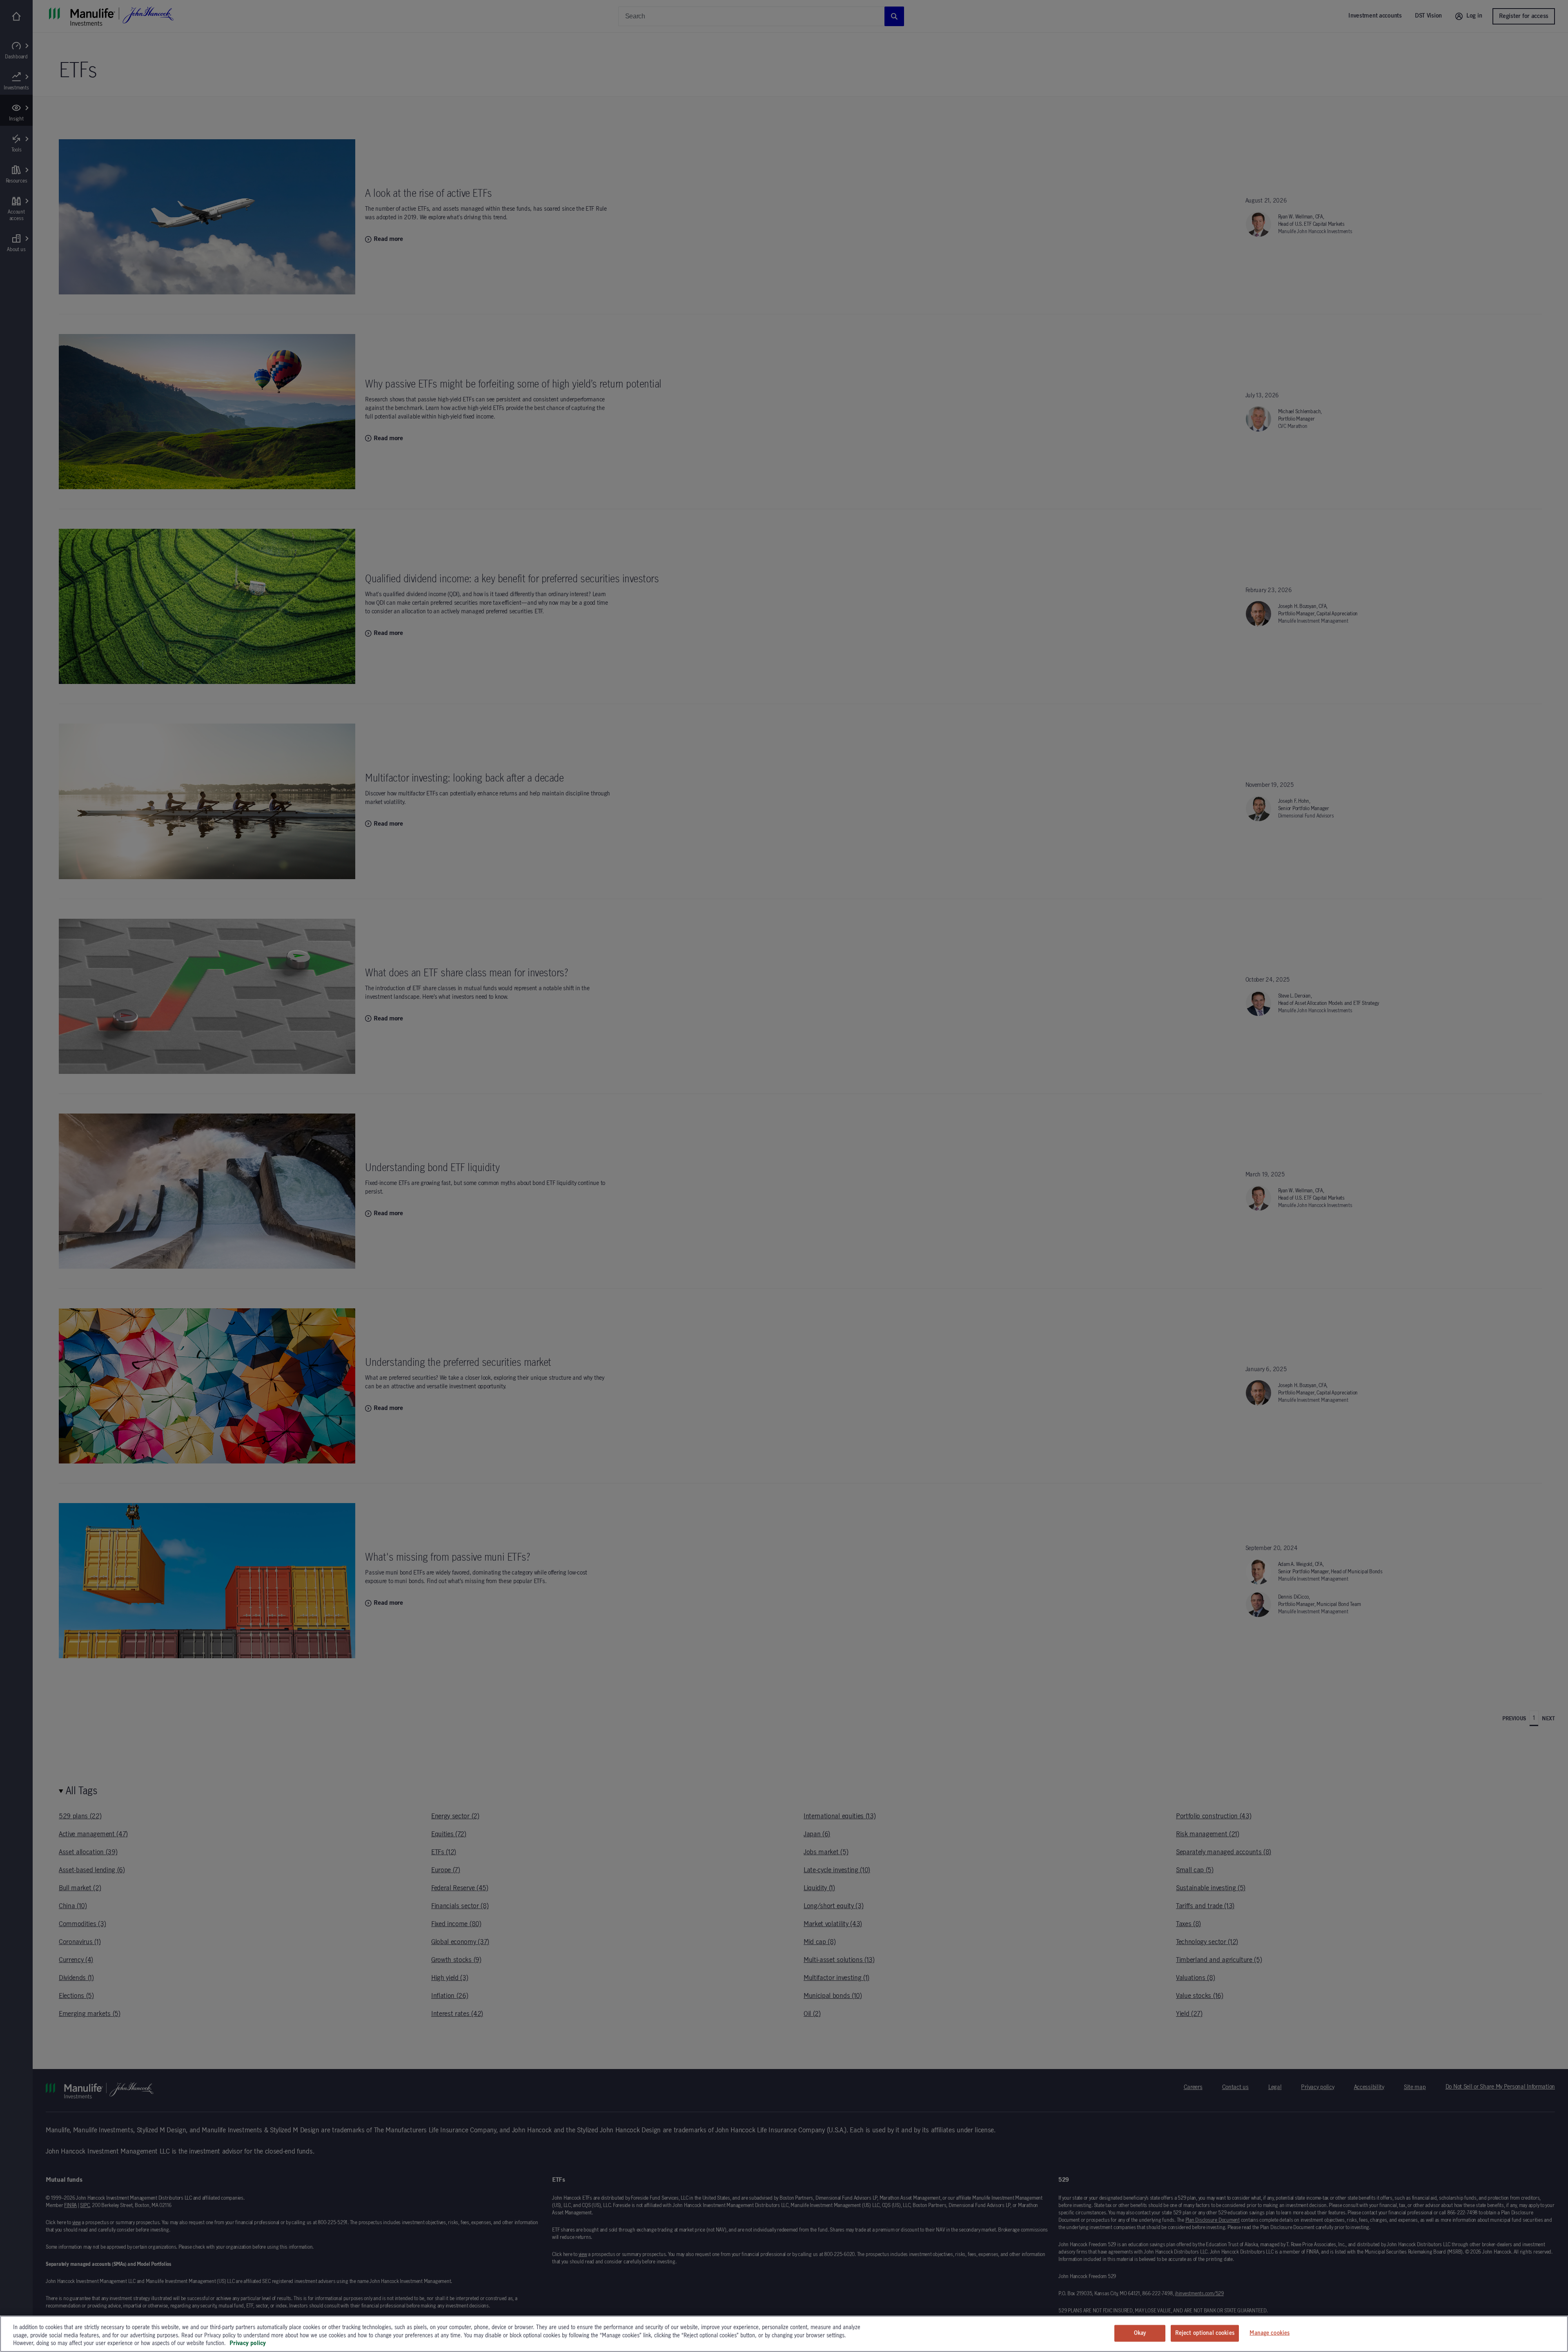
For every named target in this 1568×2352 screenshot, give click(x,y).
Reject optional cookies (1205, 2333)
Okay (1140, 2333)
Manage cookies (1270, 2333)
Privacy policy (248, 2343)
